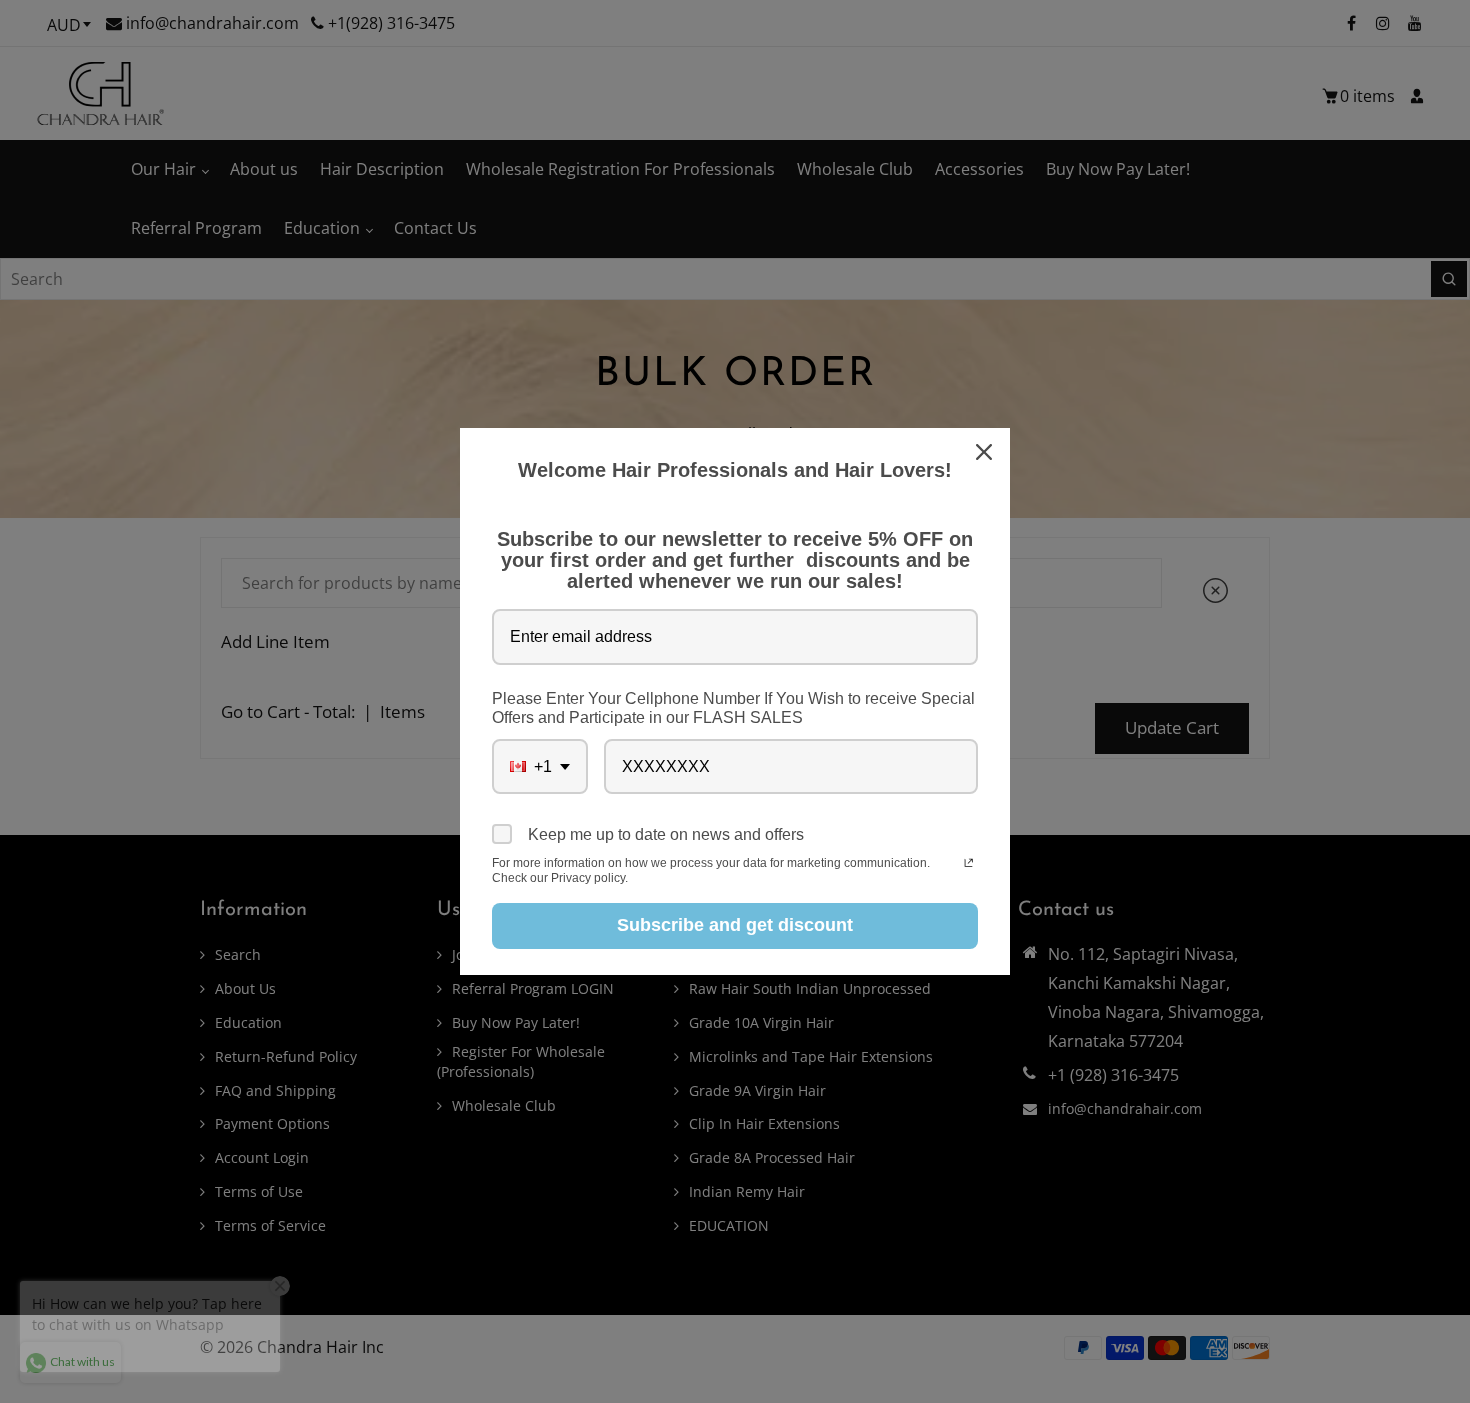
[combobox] (540, 766)
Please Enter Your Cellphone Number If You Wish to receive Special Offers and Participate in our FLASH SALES (733, 708)
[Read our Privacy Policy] (968, 865)
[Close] (986, 452)
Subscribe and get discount (735, 925)
